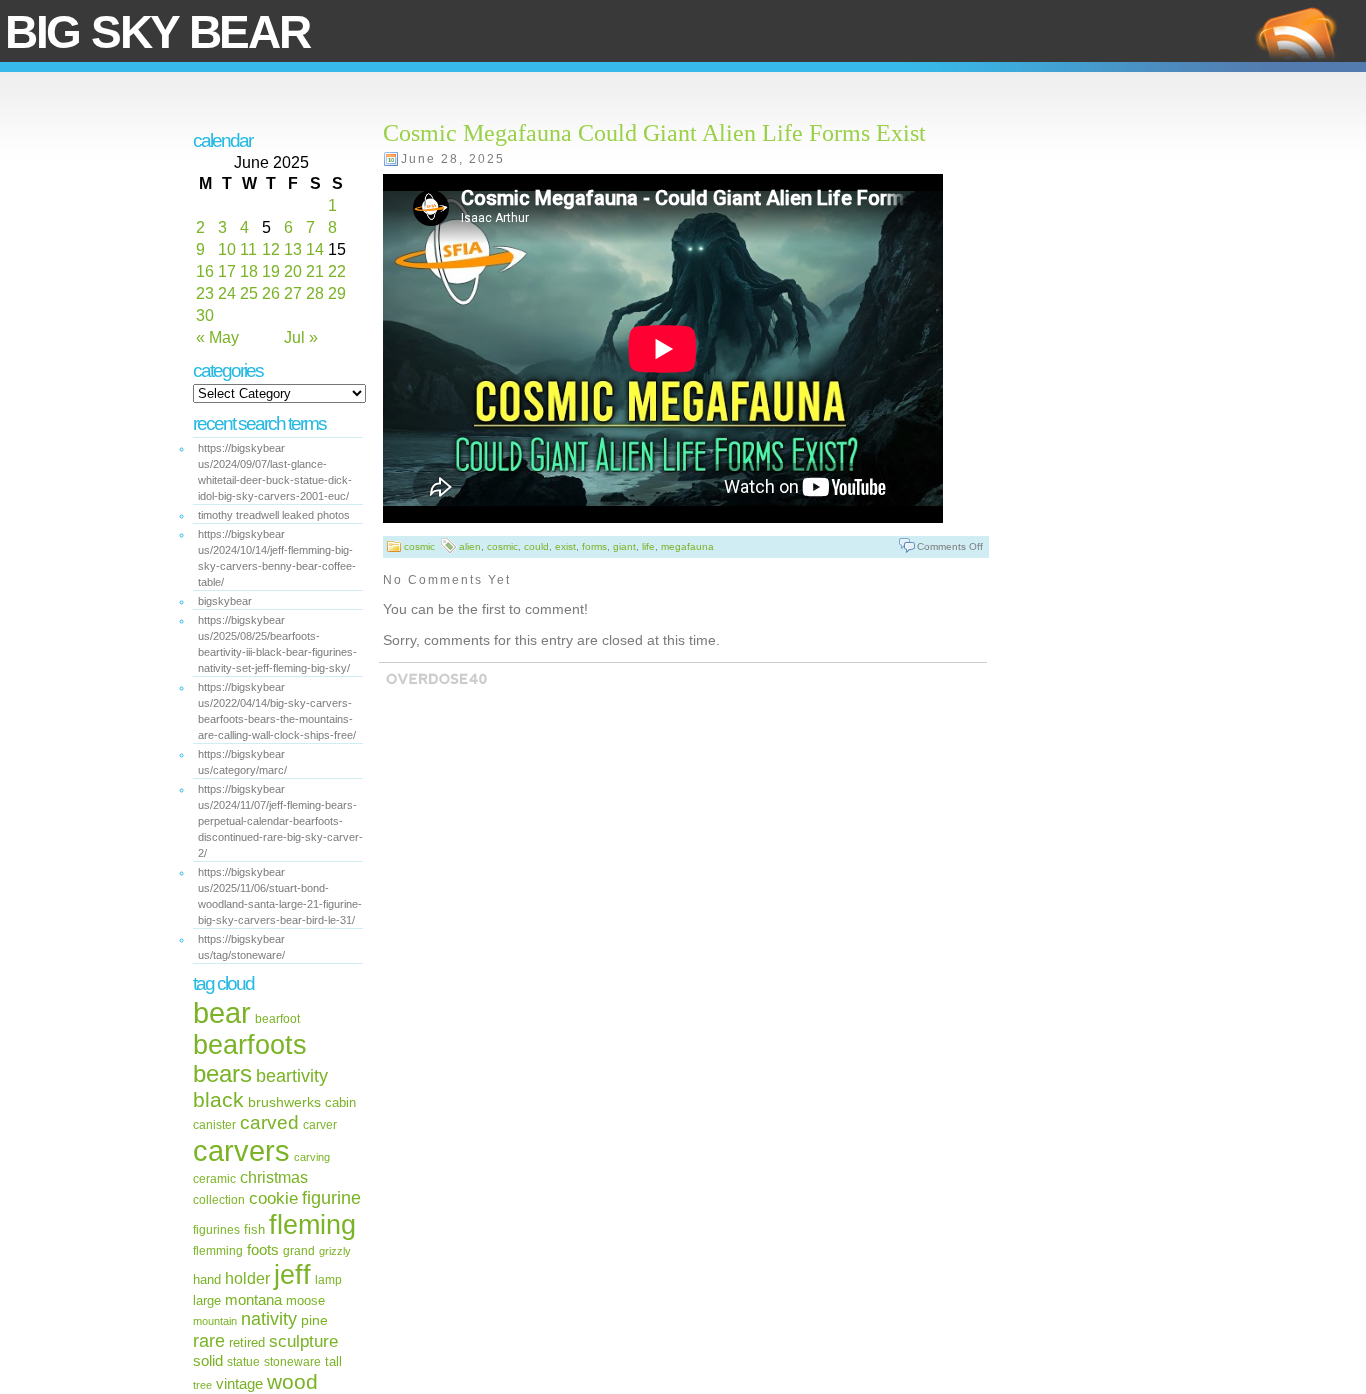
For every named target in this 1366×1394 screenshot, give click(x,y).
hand (207, 1279)
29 (337, 293)
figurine (331, 1197)
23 (205, 293)
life (648, 546)
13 (293, 249)
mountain (215, 1321)
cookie (273, 1198)
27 (293, 293)
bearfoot (277, 1019)
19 (271, 271)
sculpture (303, 1341)
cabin (340, 1103)
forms (594, 546)
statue (243, 1362)
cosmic (419, 546)
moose (305, 1300)
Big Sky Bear (157, 32)
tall (333, 1361)
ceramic (214, 1179)
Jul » (301, 337)
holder (247, 1278)
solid (208, 1360)
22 (337, 271)
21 (315, 271)
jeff (292, 1274)
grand (299, 1251)
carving (312, 1157)
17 (227, 271)
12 (271, 249)
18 (249, 271)
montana (253, 1300)
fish (254, 1229)
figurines (216, 1230)
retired (247, 1343)
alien (470, 546)
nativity (269, 1319)
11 (248, 249)
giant (624, 546)
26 (271, 293)
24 (227, 293)
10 (227, 249)
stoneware (292, 1362)
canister (214, 1125)
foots (263, 1249)
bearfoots (250, 1045)
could (536, 546)
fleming (312, 1224)
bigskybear (225, 601)
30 (205, 315)
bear (222, 1013)
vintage (239, 1383)
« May (217, 337)
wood (292, 1381)
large (207, 1300)
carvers (241, 1150)
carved (269, 1122)
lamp (328, 1279)
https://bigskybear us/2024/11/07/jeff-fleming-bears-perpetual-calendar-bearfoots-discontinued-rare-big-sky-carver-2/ (280, 821)
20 (293, 271)
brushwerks (284, 1102)
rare (209, 1340)
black (218, 1099)
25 (249, 293)
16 (205, 271)
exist (565, 546)
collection (219, 1200)
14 (315, 249)
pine (314, 1320)
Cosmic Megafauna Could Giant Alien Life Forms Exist (654, 133)
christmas (274, 1177)
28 (315, 293)
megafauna (687, 546)
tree (202, 1385)
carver (320, 1125)
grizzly (335, 1251)
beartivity (292, 1076)
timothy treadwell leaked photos (274, 515)
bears (222, 1074)
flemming (218, 1250)
